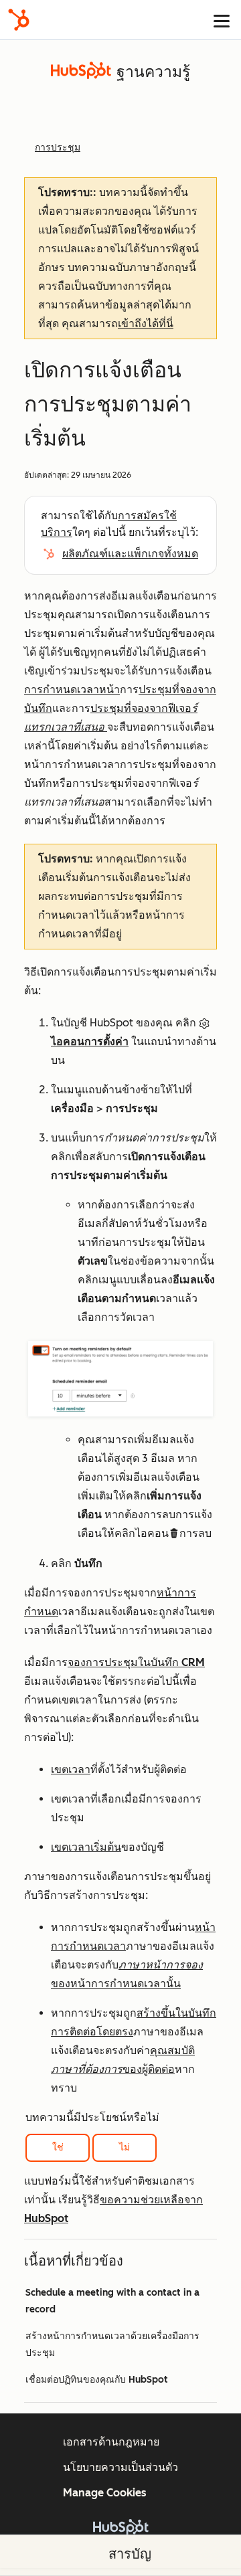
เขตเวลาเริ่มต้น (86, 1847)
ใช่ (58, 2147)
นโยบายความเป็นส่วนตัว (120, 2467)
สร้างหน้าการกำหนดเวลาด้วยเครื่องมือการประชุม (112, 2344)
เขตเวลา (71, 1769)
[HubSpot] (19, 20)
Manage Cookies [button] (105, 2493)
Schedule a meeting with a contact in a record (112, 2301)
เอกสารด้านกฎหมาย (111, 2442)
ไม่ (125, 2147)
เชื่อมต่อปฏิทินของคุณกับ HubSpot (97, 2380)
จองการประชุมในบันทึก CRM (136, 1662)
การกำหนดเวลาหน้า (72, 689)
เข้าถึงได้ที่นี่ (146, 324)
